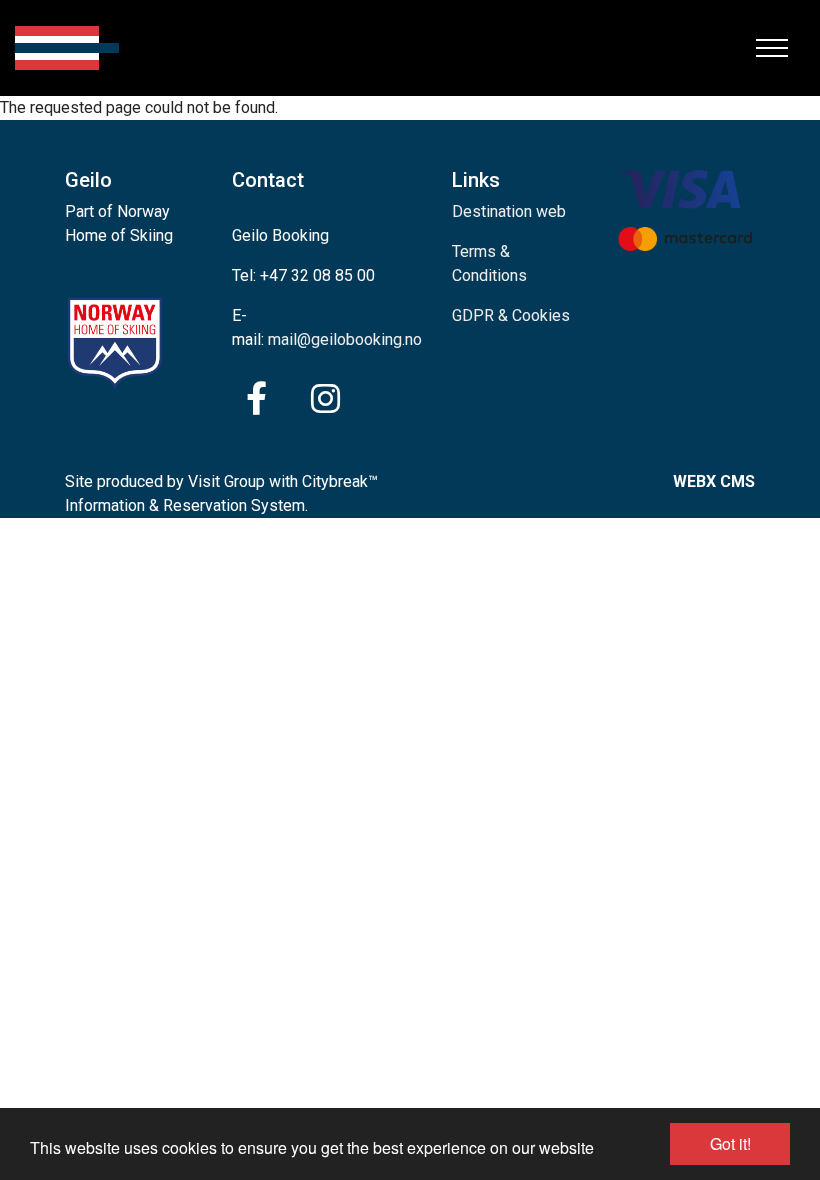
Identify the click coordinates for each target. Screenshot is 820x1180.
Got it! (730, 1143)
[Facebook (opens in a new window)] (256, 399)
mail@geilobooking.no (345, 339)
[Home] (67, 48)
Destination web (509, 211)
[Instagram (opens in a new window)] (325, 399)
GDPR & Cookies (511, 315)
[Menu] (772, 48)
